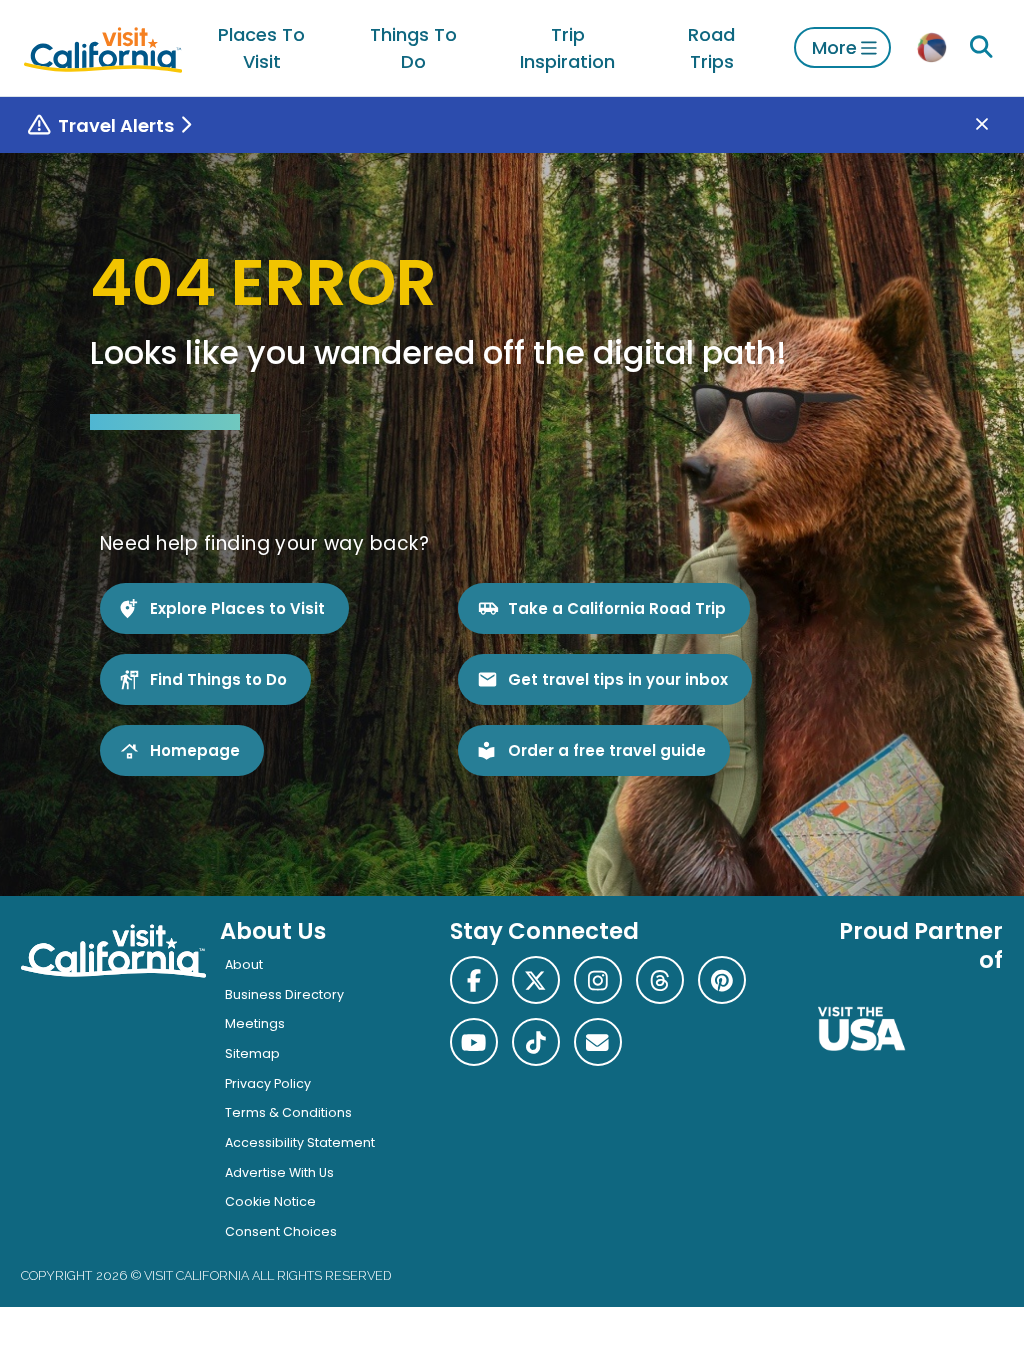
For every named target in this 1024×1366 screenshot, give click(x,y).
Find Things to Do (218, 679)
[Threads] (660, 980)
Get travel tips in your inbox (618, 679)
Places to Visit (261, 48)
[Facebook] (474, 980)
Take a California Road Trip (617, 608)
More (834, 47)
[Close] (996, 125)
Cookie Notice (270, 1201)
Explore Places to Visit (237, 608)
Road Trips (711, 48)
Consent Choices (281, 1231)
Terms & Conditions (288, 1112)
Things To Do (413, 48)
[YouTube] (474, 1042)
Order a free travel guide (607, 750)
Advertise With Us (279, 1172)
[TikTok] (536, 1042)
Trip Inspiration (567, 48)
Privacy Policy (268, 1083)
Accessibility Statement (300, 1142)
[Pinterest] (722, 980)
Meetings (255, 1023)
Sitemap (252, 1053)
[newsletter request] (598, 1042)
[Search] (981, 47)
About (244, 964)
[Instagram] (598, 980)
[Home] (103, 47)
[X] (536, 980)
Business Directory (284, 994)
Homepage (195, 750)
